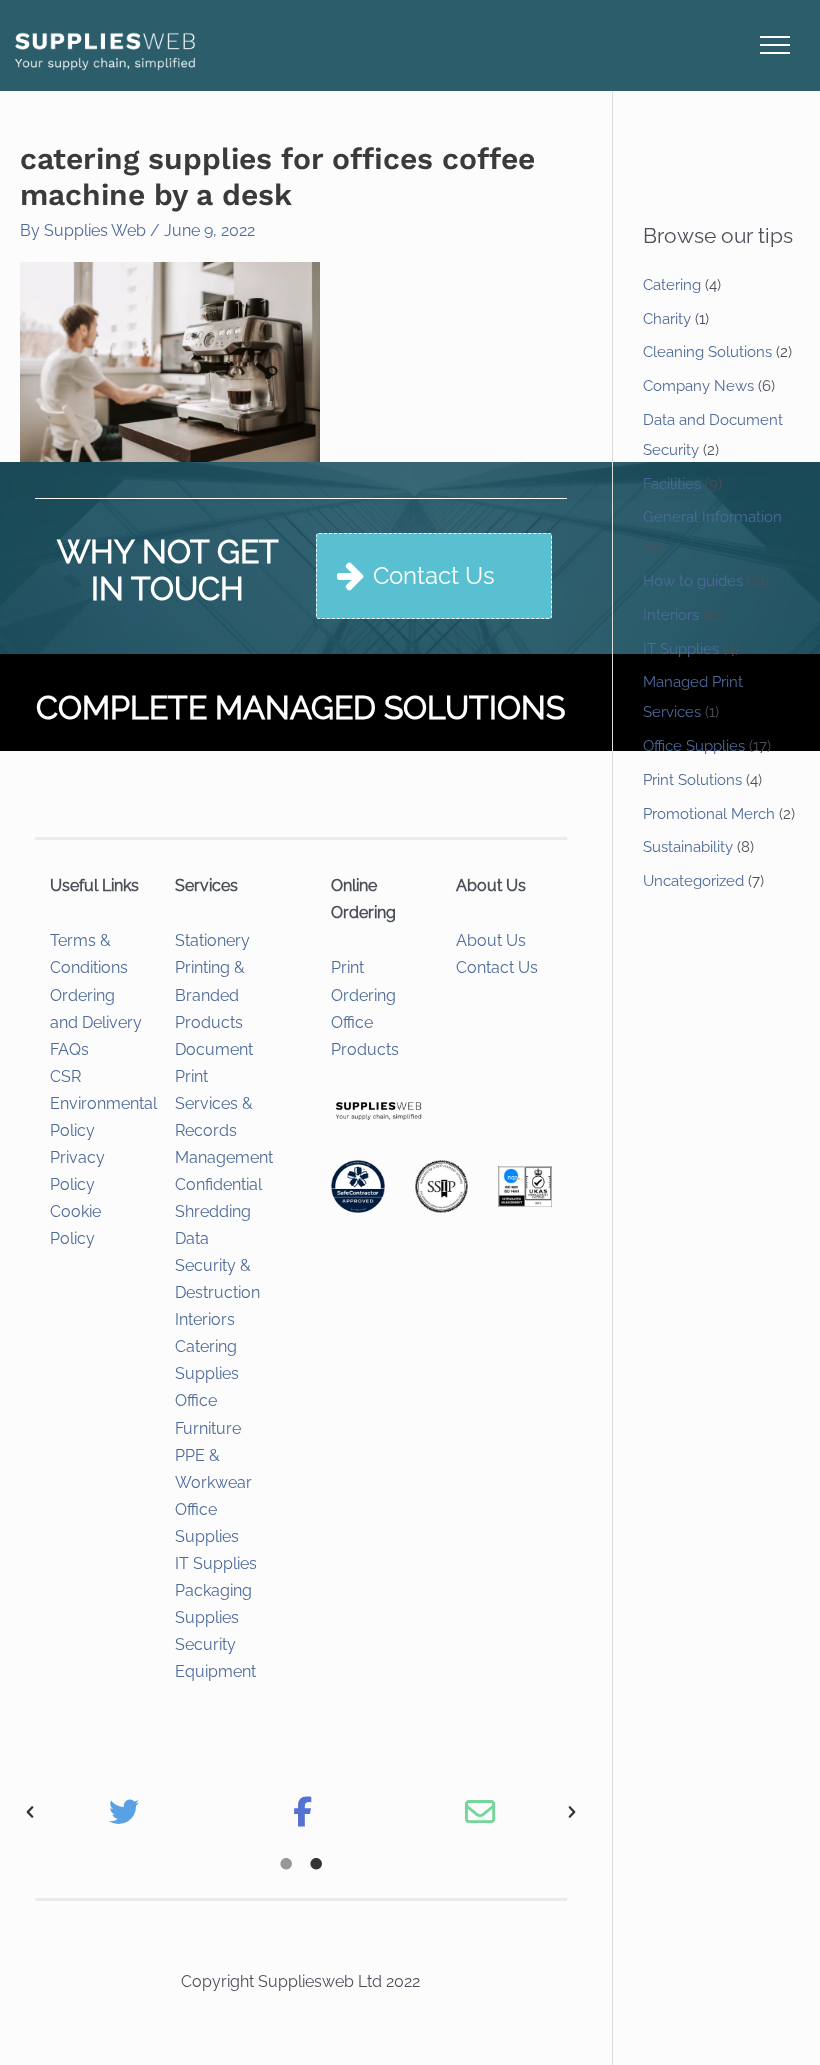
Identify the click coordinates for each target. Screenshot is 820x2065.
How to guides (693, 581)
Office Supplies (694, 746)
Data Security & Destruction (217, 1265)
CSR (65, 1076)
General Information (712, 517)
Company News (698, 386)
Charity (667, 319)
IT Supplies (216, 1563)
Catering (672, 285)
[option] (124, 1812)
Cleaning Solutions (707, 352)
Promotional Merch (709, 814)
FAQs (69, 1049)
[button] (30, 1812)
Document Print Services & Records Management (224, 1103)
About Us (491, 940)
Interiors (205, 1319)
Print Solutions (692, 780)
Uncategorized (693, 881)
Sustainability (688, 847)
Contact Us (497, 967)
